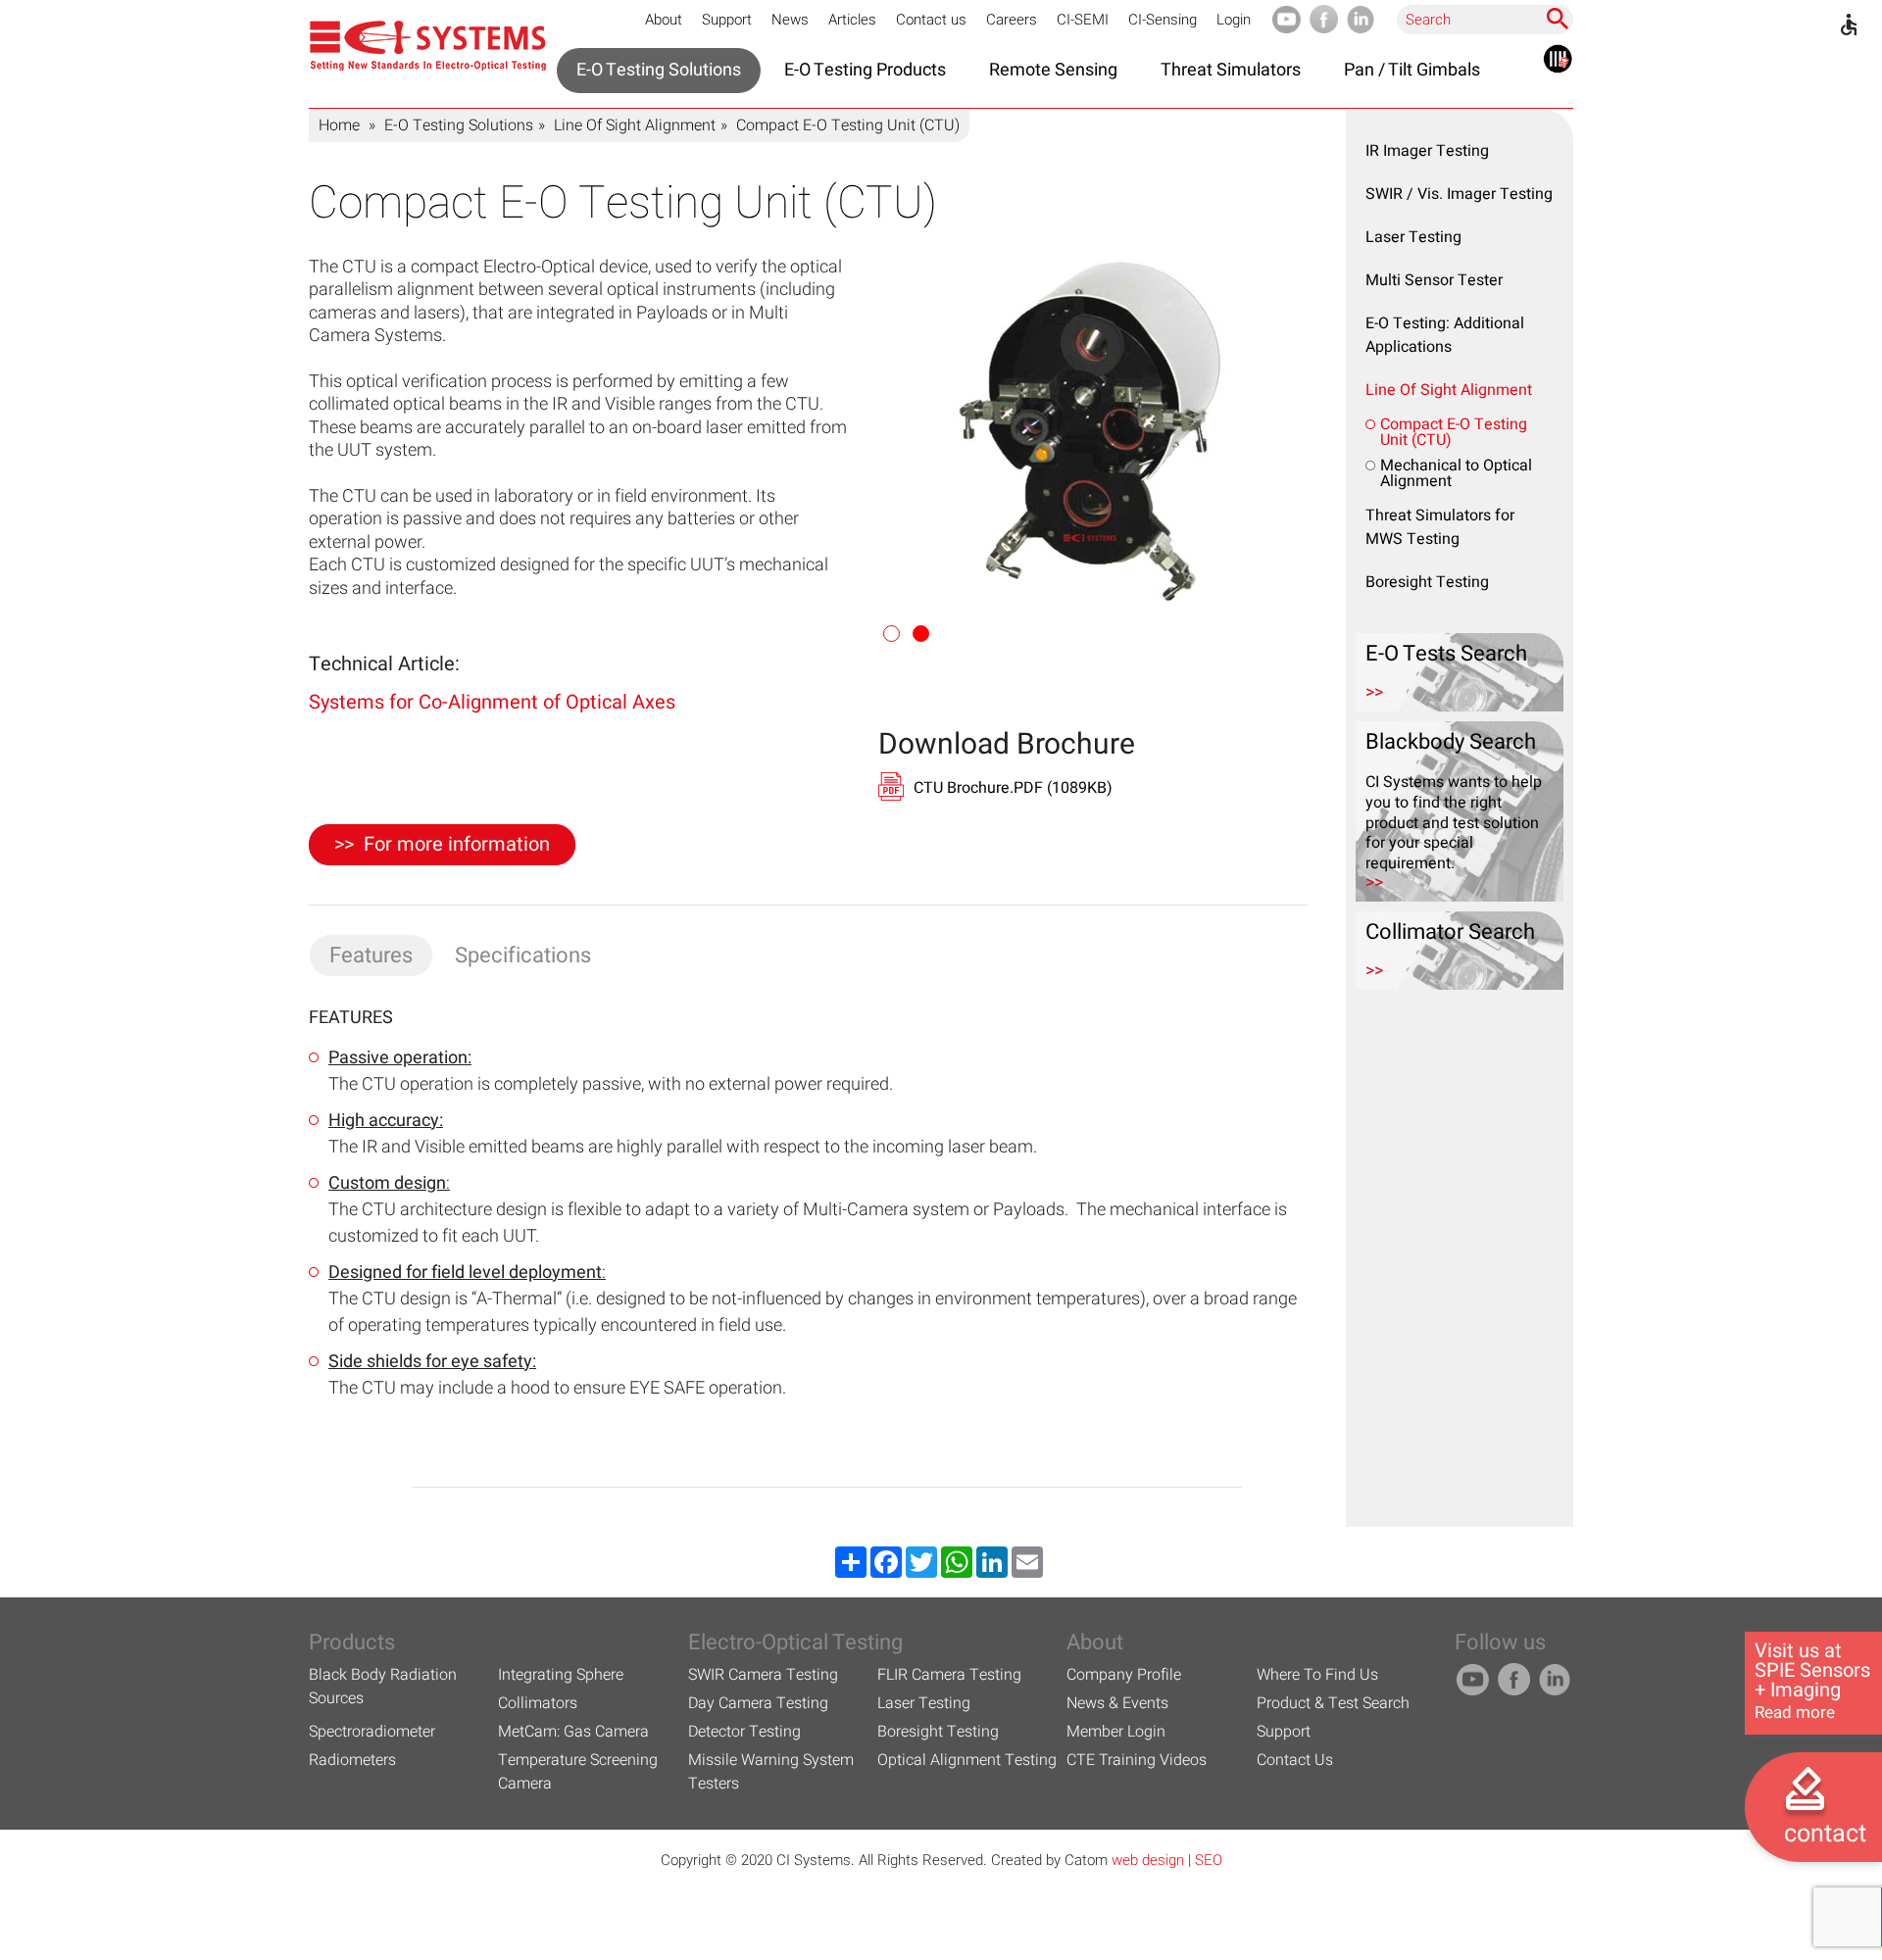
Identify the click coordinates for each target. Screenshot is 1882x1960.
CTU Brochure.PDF (1013, 788)
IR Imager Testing (1427, 151)
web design (1148, 1860)
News (790, 20)
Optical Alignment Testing (967, 1760)
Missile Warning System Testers (771, 1772)
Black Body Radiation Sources (383, 1687)
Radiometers (352, 1760)
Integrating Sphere (561, 1675)
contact (1825, 1834)
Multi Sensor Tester (1434, 280)
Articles (852, 20)
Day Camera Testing (758, 1703)
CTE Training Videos (1137, 1760)
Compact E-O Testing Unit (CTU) (1454, 432)
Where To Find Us (1317, 1675)
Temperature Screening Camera (578, 1772)
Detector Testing (744, 1732)
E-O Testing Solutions (459, 125)
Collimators (538, 1703)
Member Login (1116, 1732)
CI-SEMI (1083, 20)
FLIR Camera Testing (949, 1675)
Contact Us (1295, 1760)
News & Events (1117, 1703)
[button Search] (1558, 19)
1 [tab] (893, 635)
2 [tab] (922, 635)
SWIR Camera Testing (763, 1675)
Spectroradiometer (372, 1732)
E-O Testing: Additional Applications (1445, 335)
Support (727, 20)
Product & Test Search (1333, 1703)
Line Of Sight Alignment (635, 125)
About (664, 20)
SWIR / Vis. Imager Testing (1459, 194)
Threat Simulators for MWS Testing (1440, 527)
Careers (1012, 20)
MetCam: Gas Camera (573, 1732)
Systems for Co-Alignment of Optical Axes (492, 702)
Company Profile (1124, 1675)
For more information (457, 844)
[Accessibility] (1849, 24)
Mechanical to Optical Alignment (1456, 473)
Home (339, 125)
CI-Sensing (1163, 20)
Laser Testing (1413, 237)
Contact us (931, 20)
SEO (1209, 1860)
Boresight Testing (1427, 582)
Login (1234, 20)
